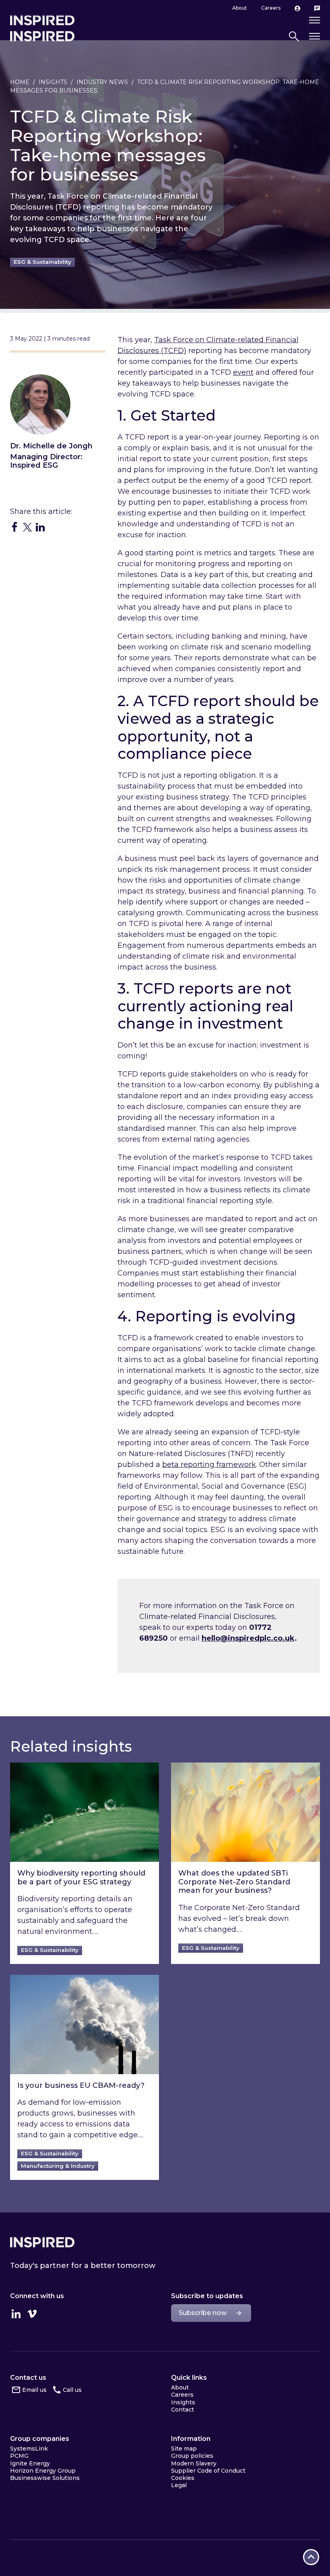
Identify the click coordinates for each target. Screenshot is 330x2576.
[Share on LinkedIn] (40, 527)
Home (20, 82)
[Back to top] (311, 2557)
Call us (72, 2390)
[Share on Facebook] (14, 527)
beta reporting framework (209, 1465)
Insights (53, 82)
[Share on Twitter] (27, 527)
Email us (34, 2390)
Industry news (102, 82)
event (243, 372)
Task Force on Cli (185, 340)
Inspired (42, 2242)
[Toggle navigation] (315, 36)
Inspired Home (42, 36)
